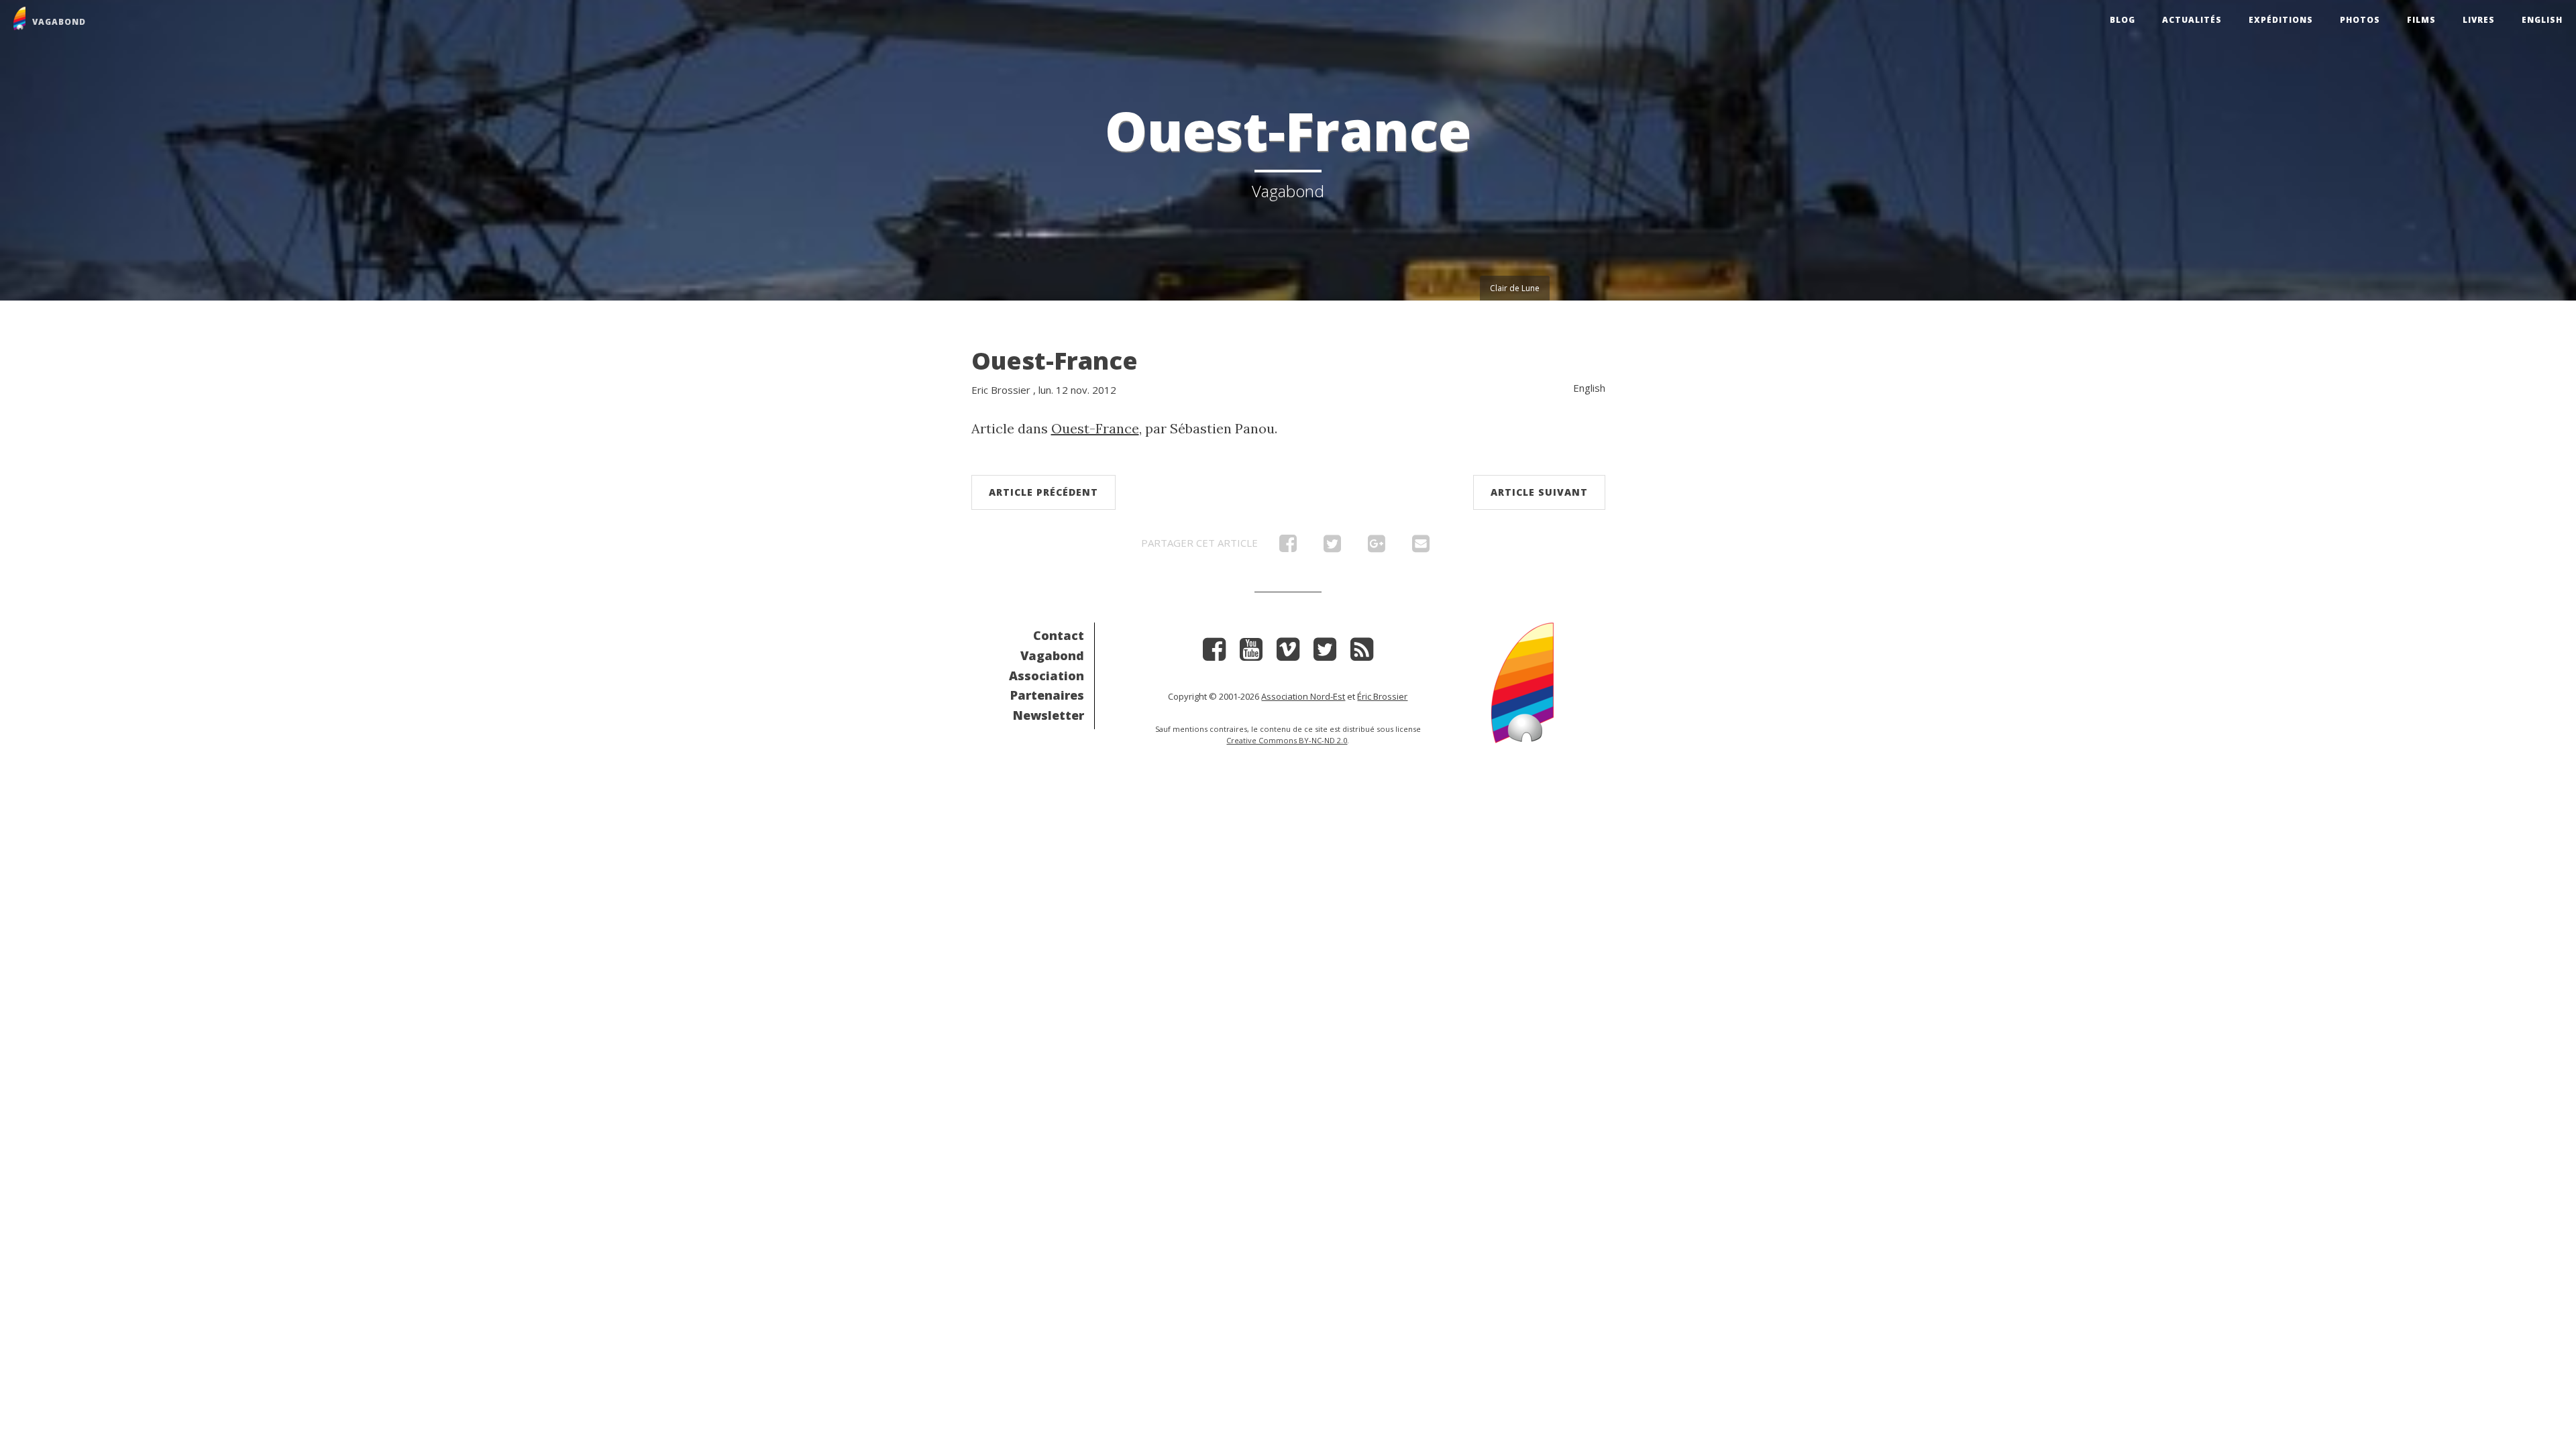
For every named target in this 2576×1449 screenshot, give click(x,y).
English (2542, 20)
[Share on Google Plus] (1377, 547)
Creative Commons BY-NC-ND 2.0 (1287, 740)
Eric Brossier (1001, 390)
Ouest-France (1055, 361)
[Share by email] (1421, 547)
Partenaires (1047, 695)
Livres (2479, 20)
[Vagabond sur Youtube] (1251, 654)
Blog (2123, 20)
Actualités (2192, 20)
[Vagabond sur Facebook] (1214, 654)
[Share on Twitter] (1332, 547)
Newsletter (1049, 715)
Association (1046, 676)
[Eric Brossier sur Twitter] (1325, 654)
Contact (1059, 635)
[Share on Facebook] (1288, 547)
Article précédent (1043, 492)
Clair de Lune (1515, 288)
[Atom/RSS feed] (1362, 654)
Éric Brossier (1382, 696)
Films (2421, 20)
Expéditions (2281, 20)
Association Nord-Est (1303, 696)
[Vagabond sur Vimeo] (1288, 654)
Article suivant (1539, 492)
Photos (2360, 20)
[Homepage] (1522, 681)
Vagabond (1052, 655)
